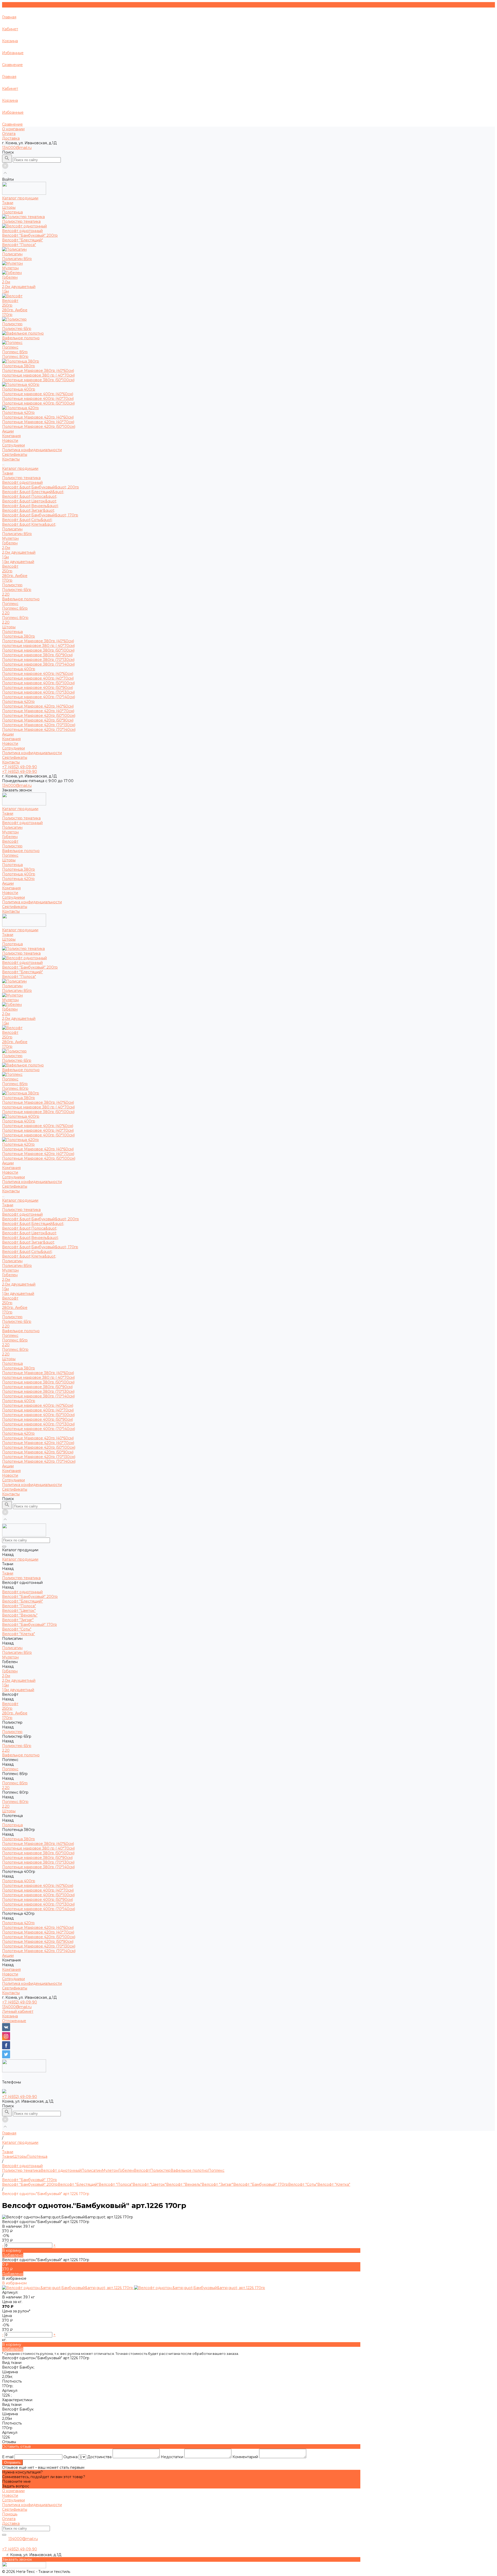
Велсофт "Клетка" (334, 2184)
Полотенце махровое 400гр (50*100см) (38, 403)
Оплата (9, 134)
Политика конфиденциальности (32, 450)
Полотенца (12, 632)
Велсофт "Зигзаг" (217, 2184)
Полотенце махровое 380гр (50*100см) (38, 380)
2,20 (6, 594)
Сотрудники (13, 445)
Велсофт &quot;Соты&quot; (27, 520)
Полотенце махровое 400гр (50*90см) (38, 688)
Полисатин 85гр (17, 259)
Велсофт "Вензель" (184, 2184)
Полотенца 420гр (18, 702)
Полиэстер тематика (21, 478)
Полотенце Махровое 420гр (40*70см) (38, 422)
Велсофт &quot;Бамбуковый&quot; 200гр (41, 487)
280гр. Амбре (15, 310)
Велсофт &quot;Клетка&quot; (29, 524)
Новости (10, 441)
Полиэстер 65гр (17, 329)
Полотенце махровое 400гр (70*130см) (38, 692)
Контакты (11, 762)
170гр (7, 315)
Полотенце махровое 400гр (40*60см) (38, 394)
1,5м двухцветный (18, 562)
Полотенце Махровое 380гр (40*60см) (38, 371)
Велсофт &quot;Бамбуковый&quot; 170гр (40, 515)
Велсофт (10, 566)
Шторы (9, 627)
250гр (7, 305)
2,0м (6, 282)
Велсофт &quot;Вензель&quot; (30, 506)
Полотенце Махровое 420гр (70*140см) (39, 730)
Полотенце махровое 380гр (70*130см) (38, 660)
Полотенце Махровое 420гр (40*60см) (38, 417)
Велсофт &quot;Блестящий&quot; (33, 492)
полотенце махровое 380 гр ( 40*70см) (38, 375)
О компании (13, 129)
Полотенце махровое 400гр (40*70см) (38, 399)
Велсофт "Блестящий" (23, 240)
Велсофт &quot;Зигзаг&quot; (28, 510)
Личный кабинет (18, 2011)
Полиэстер (12, 585)
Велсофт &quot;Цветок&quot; (30, 501)
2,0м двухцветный (19, 287)
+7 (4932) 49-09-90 (20, 2002)
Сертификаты (15, 454)
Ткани (8, 473)
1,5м (5, 291)
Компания (11, 739)
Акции (8, 734)
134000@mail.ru (17, 148)
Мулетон (10, 538)
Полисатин (12, 529)
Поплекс (10, 604)
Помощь (10, 2514)
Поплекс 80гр (15, 357)
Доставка (11, 138)
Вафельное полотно (21, 599)
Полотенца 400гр (19, 669)
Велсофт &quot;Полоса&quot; (30, 496)
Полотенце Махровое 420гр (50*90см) (38, 720)
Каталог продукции (20, 468)
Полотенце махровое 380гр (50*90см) (37, 655)
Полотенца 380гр (19, 636)
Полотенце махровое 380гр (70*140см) (38, 664)
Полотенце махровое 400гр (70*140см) (39, 697)
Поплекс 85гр (15, 352)
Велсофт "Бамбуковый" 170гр (261, 2184)
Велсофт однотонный (22, 482)
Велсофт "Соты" (303, 2184)
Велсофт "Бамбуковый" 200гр (30, 235)
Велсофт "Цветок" (149, 2184)
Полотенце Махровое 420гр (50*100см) (39, 427)
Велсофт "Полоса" (19, 245)
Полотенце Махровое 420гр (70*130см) (39, 725)
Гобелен (10, 543)
